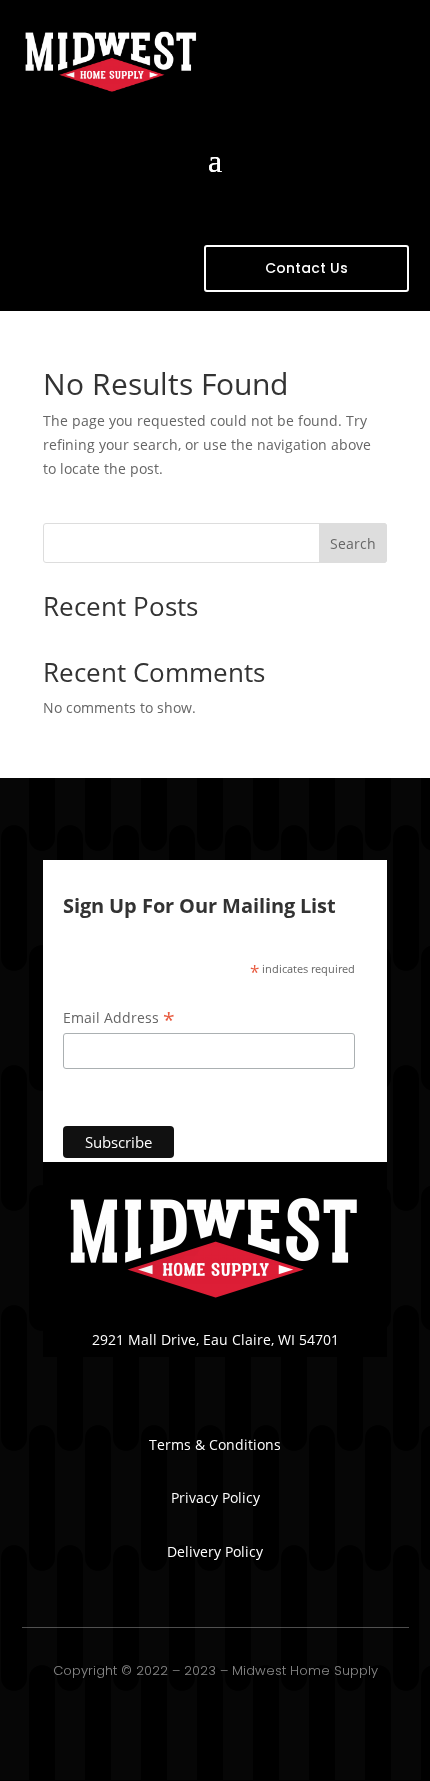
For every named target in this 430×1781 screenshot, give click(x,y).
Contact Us (306, 268)
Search (353, 543)
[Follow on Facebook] (215, 1369)
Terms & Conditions (215, 1444)
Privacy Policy (215, 1497)
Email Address (119, 1018)
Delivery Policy (215, 1551)
